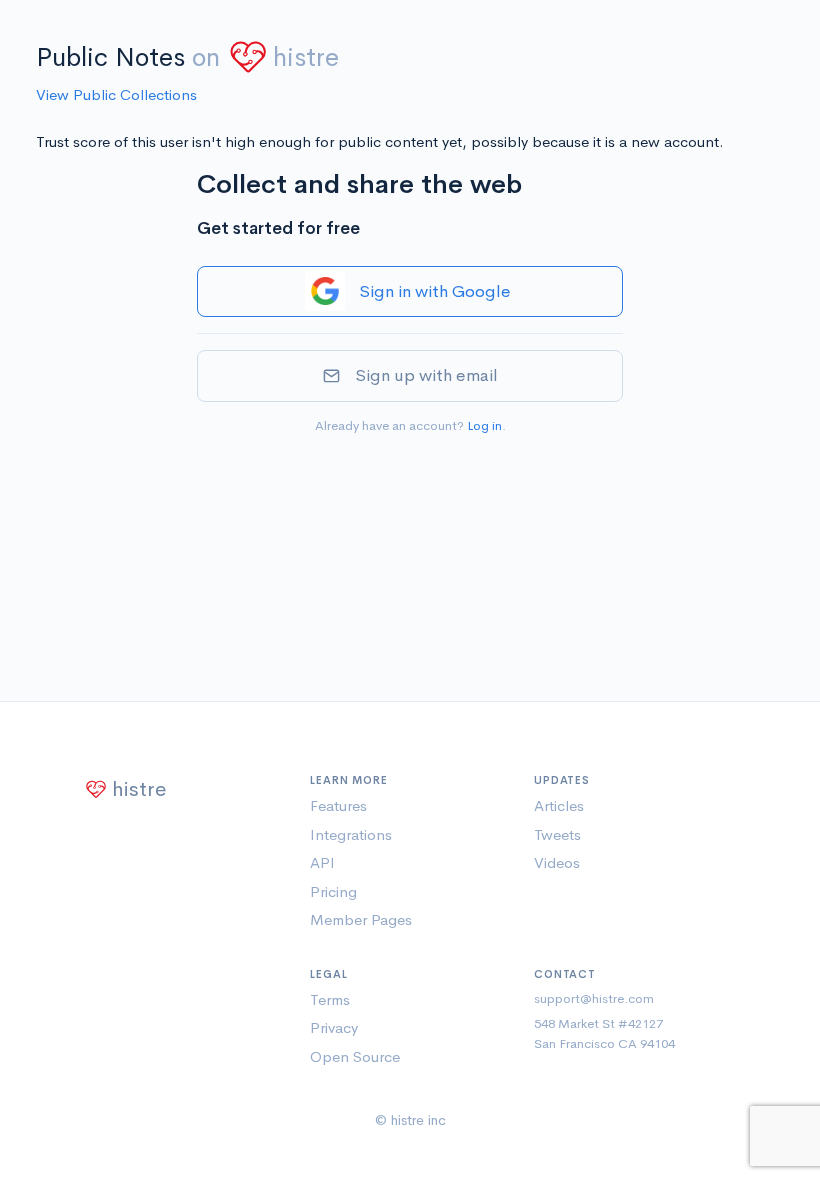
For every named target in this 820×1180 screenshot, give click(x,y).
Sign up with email (426, 375)
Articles (559, 805)
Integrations (351, 834)
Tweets (557, 834)
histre (306, 57)
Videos (557, 862)
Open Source (355, 1056)
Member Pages (361, 919)
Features (338, 805)
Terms (330, 999)
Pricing (333, 891)
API (322, 862)
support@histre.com (594, 998)
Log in (484, 425)
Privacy (334, 1027)
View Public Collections (116, 94)
